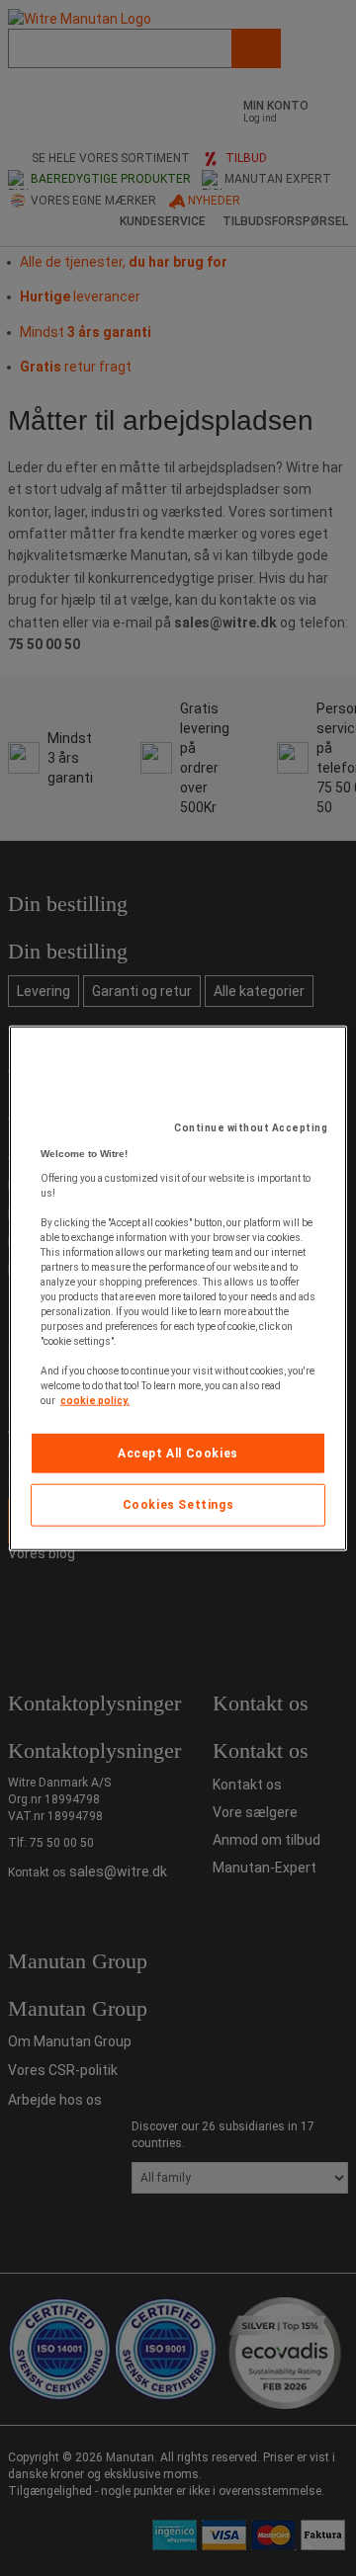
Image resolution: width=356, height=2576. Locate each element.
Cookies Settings (178, 1505)
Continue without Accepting (251, 1127)
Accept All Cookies (178, 1453)
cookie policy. (95, 1400)
